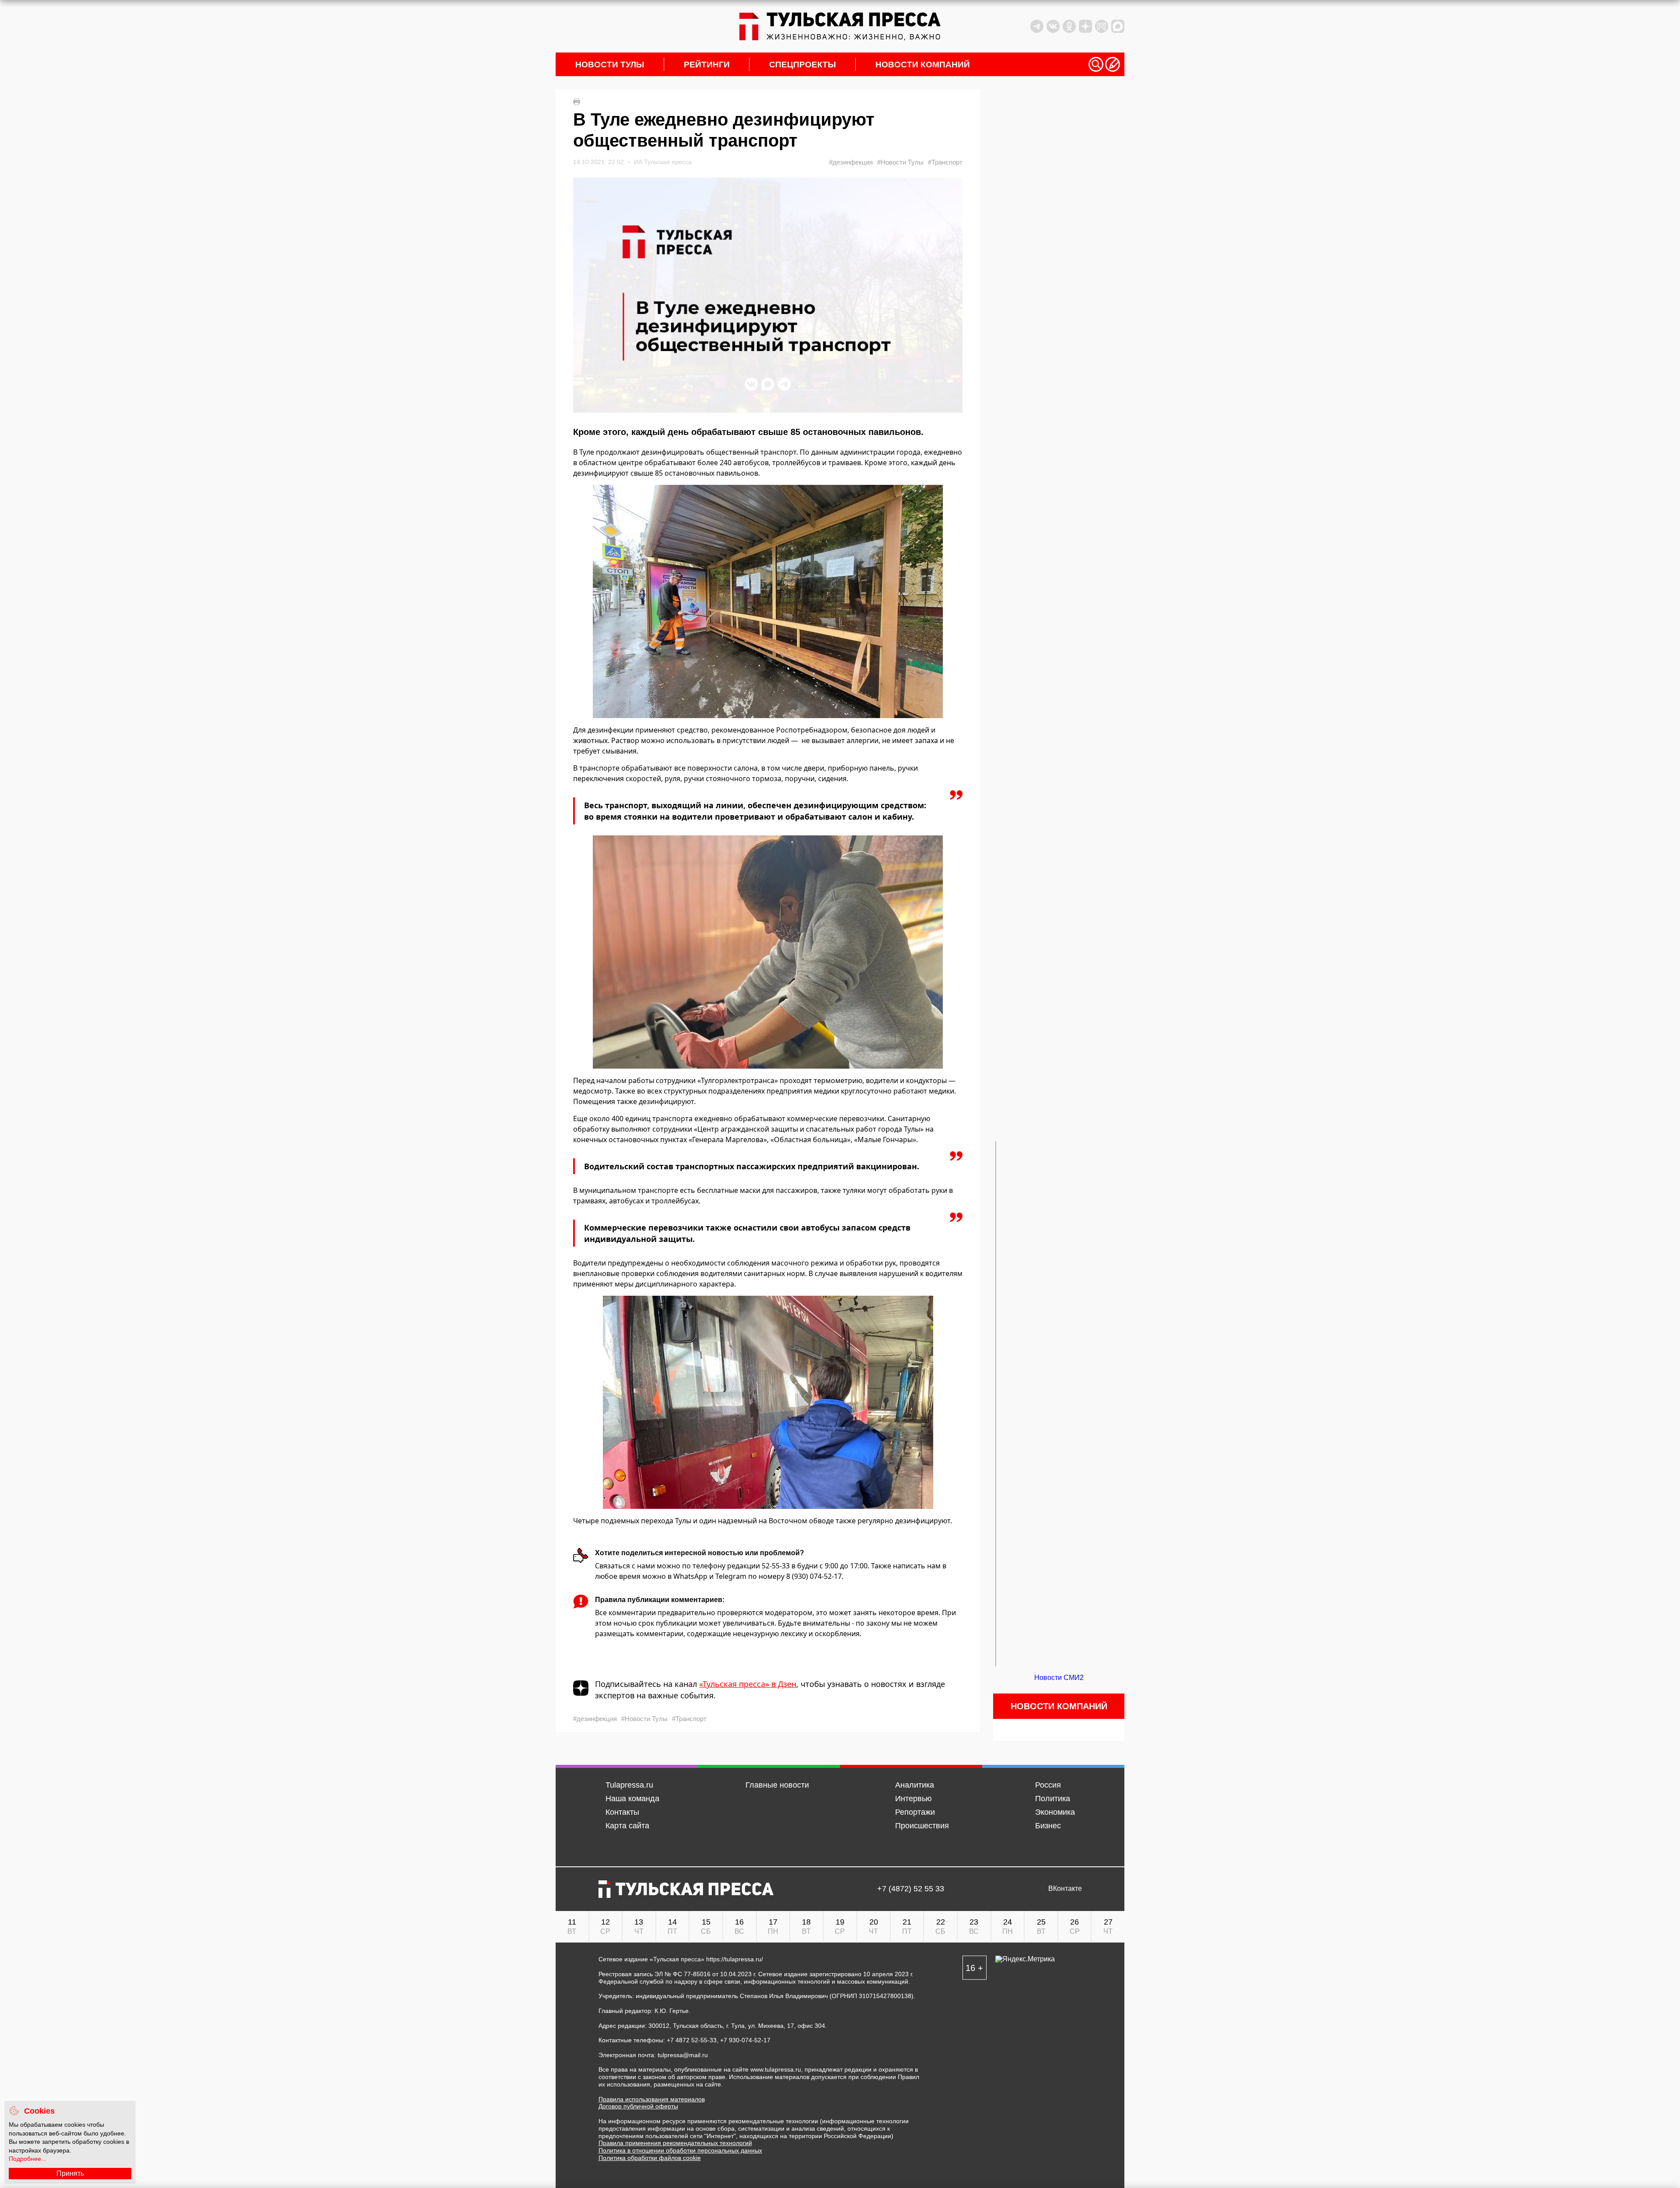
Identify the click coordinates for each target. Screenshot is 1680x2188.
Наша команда (632, 1799)
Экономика (1055, 1812)
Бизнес (1048, 1826)
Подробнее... (28, 2159)
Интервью (913, 1799)
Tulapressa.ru (629, 1785)
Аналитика (915, 1785)
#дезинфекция (851, 162)
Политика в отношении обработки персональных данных (680, 2150)
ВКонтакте (1065, 1889)
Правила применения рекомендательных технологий (675, 2143)
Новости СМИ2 (1059, 1678)
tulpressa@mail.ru (683, 2055)
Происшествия (922, 1826)
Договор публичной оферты (638, 2106)
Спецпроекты (803, 65)
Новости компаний (923, 65)
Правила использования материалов (652, 2099)
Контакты (622, 1812)
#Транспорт (945, 162)
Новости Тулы (610, 65)
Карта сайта (627, 1826)
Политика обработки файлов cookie (650, 2158)
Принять (70, 2173)
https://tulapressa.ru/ (735, 1959)
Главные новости (777, 1785)
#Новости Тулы (900, 162)
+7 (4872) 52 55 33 (911, 1889)
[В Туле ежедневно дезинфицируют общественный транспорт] (768, 601)
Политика (1053, 1799)
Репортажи (915, 1812)
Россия (1048, 1785)
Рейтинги (707, 65)
